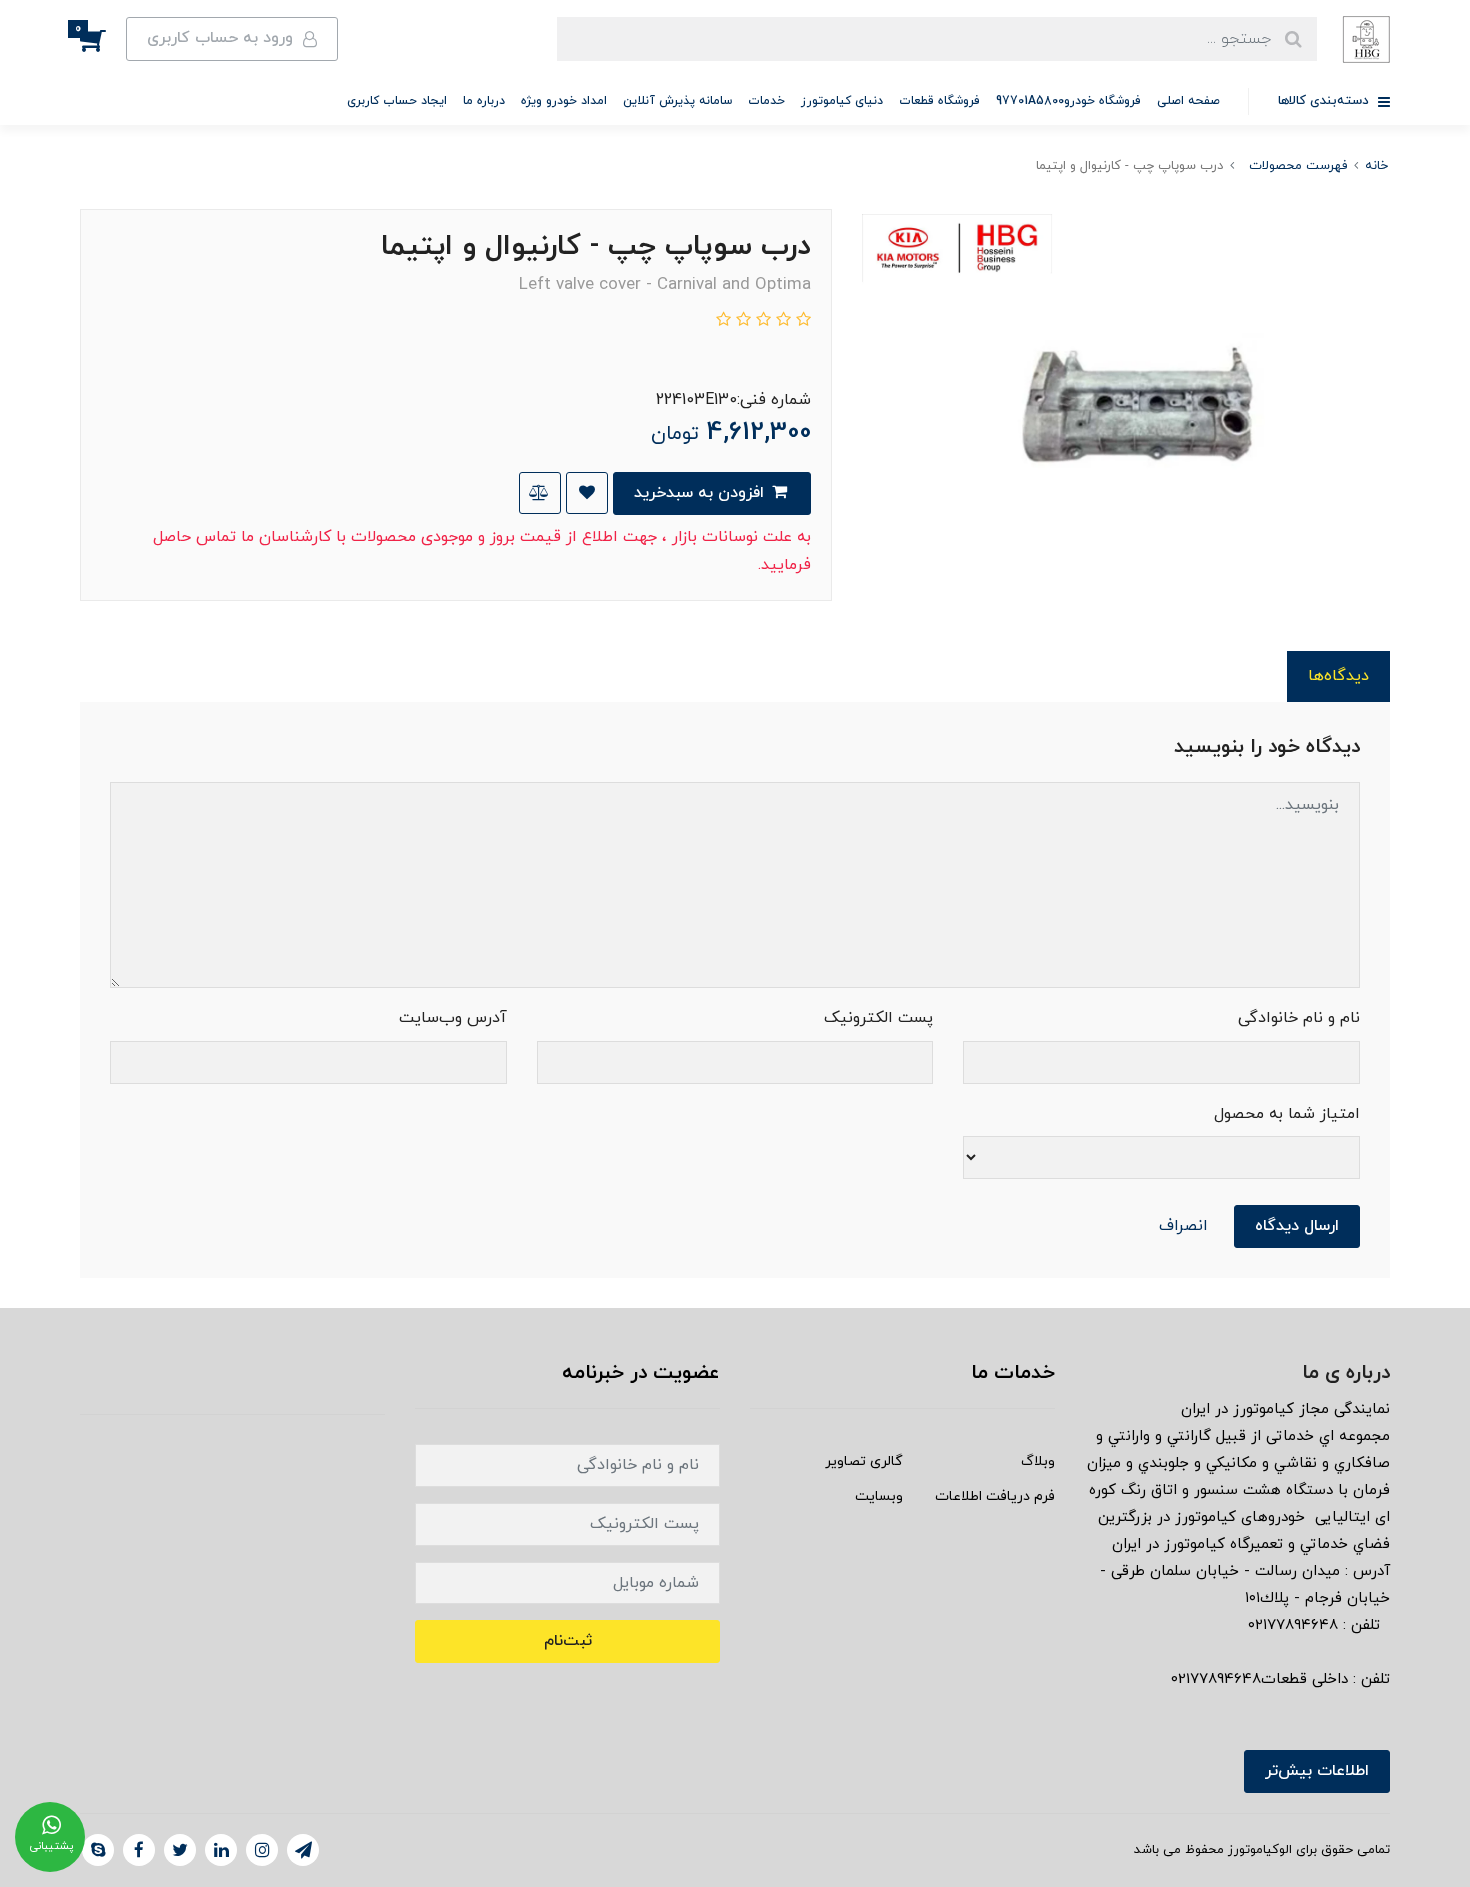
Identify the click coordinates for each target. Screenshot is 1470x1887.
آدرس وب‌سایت (453, 1018)
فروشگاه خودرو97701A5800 (1068, 101)
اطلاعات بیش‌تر (1317, 1771)
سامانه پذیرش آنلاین (677, 101)
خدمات (766, 101)
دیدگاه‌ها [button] (1338, 676)
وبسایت (879, 1496)
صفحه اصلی (1188, 101)
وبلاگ (1038, 1461)
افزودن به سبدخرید (701, 493)
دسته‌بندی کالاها (1325, 101)
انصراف (1183, 1226)
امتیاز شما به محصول (1287, 1114)
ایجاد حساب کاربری (397, 101)
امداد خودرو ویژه (564, 101)
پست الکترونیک (878, 1018)
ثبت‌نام (568, 1641)
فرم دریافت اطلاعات (995, 1496)
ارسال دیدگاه (1297, 1226)
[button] (103, 39)
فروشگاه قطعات (939, 101)
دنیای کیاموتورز (842, 101)
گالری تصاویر (864, 1461)
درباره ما (484, 101)
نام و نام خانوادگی (1299, 1018)
